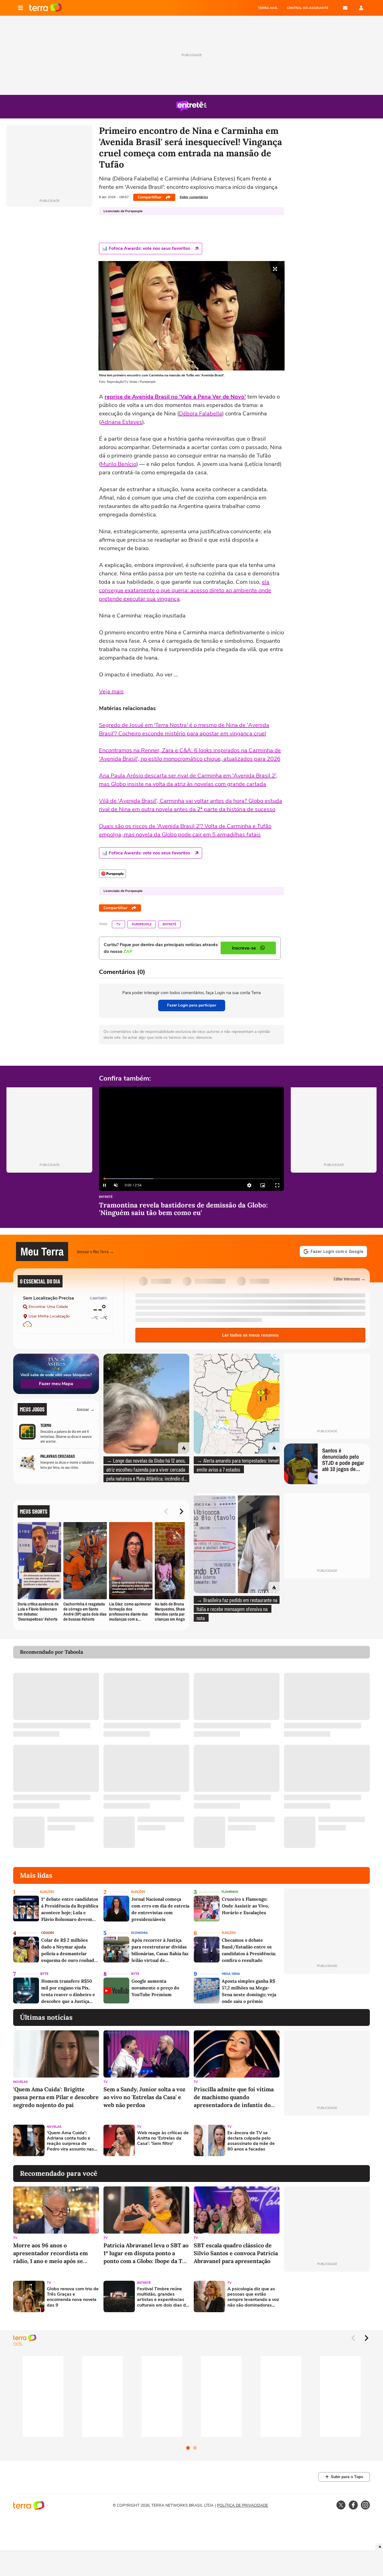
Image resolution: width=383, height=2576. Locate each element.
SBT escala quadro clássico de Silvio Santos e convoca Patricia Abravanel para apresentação (236, 2253)
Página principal (46, 8)
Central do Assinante (308, 8)
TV (118, 924)
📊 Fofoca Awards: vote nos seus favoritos (146, 248)
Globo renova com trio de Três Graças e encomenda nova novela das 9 (73, 2297)
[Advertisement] (327, 2140)
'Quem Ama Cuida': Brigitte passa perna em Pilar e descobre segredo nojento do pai (56, 2097)
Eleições (47, 1892)
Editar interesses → (349, 1279)
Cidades (48, 1933)
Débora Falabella (200, 414)
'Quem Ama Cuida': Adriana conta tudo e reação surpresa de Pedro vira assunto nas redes (70, 2141)
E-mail (345, 8)
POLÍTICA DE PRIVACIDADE (243, 2505)
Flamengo (230, 1892)
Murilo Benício (118, 464)
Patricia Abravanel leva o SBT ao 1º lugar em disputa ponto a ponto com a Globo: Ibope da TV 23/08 (146, 2253)
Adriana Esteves (121, 422)
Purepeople (142, 924)
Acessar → (86, 1409)
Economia (139, 1933)
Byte (44, 1974)
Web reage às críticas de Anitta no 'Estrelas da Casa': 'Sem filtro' (163, 2138)
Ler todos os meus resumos (250, 1335)
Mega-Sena (231, 1974)
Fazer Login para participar (192, 1005)
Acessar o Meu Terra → (95, 1251)
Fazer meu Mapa (56, 1384)
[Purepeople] (112, 874)
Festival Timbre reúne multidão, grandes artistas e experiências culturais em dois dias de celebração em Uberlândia (163, 2297)
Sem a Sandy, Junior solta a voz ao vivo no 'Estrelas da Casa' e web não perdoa (144, 2097)
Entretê (169, 924)
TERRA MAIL (268, 8)
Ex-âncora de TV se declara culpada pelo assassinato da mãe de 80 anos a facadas (251, 2141)
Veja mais (111, 691)
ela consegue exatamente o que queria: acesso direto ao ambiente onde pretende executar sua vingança (185, 590)
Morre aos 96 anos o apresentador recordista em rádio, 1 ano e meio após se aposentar (50, 2253)
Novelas (20, 2082)
